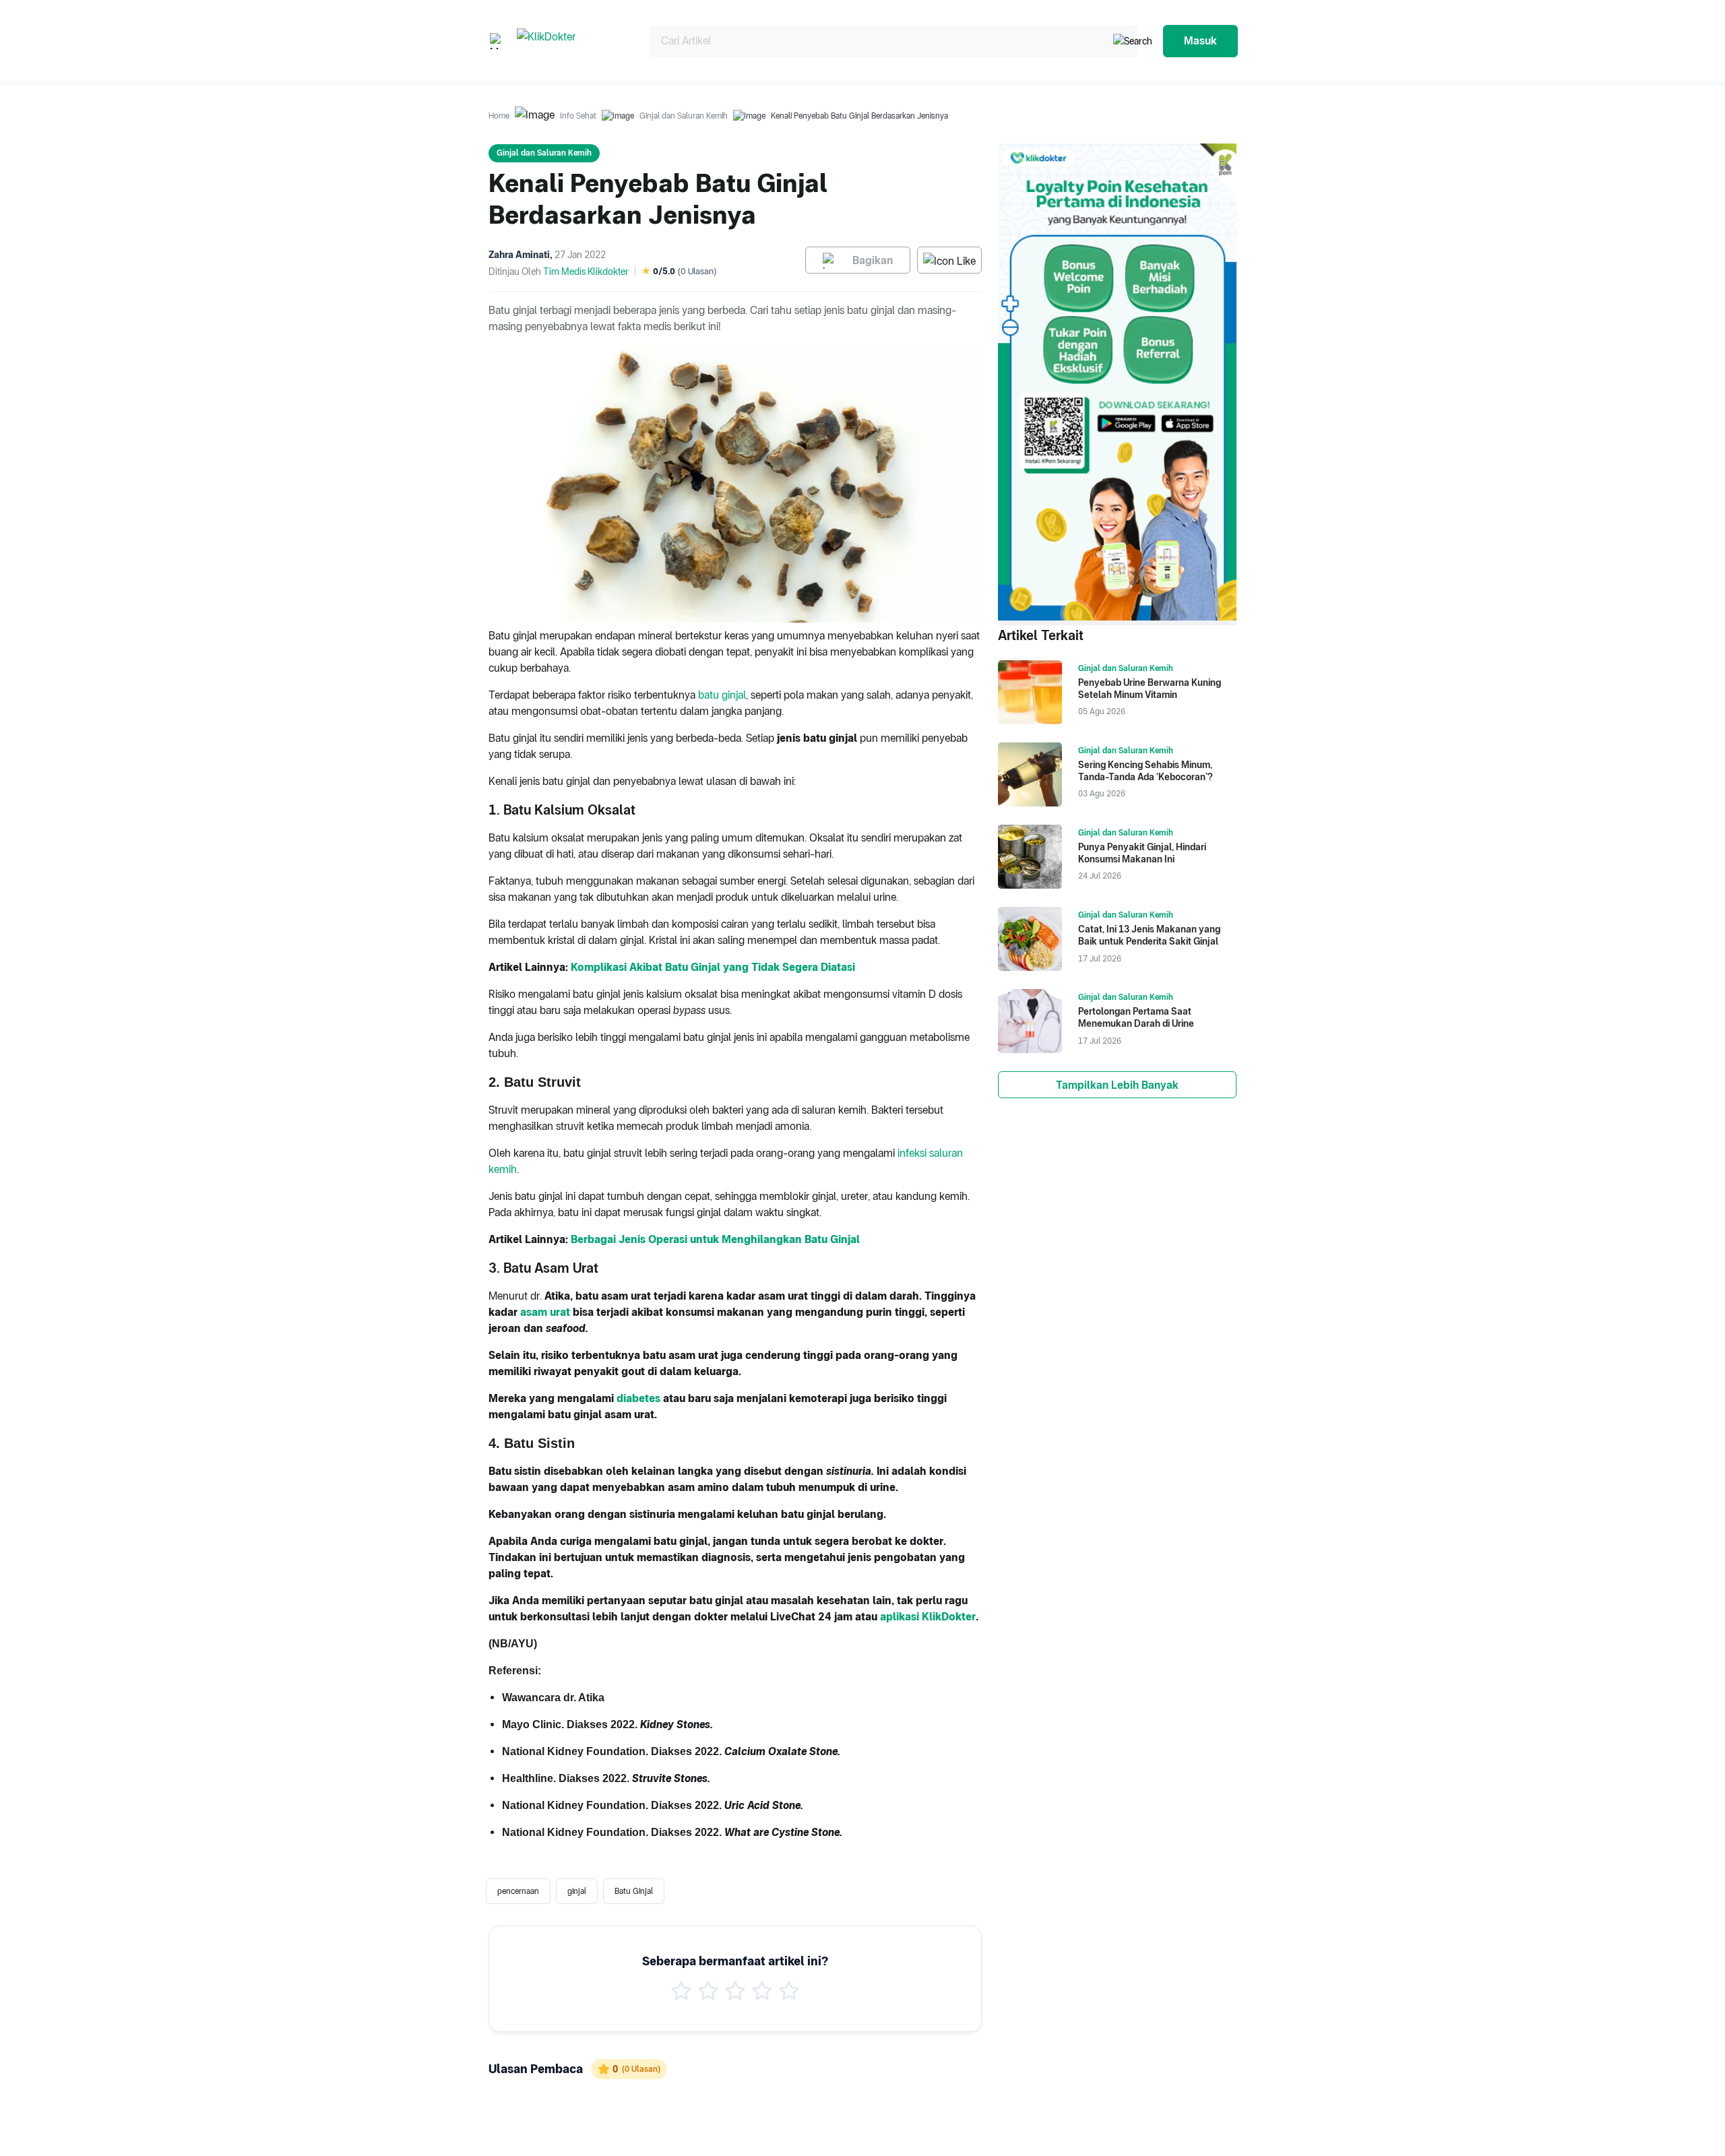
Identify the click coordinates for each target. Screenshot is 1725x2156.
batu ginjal (722, 695)
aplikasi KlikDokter (928, 1617)
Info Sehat (578, 116)
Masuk (1200, 41)
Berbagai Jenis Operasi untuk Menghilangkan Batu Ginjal (715, 1239)
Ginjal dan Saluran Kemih (684, 116)
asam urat (545, 1312)
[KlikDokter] (572, 41)
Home (499, 116)
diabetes (638, 1398)
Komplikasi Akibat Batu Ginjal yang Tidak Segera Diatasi (713, 967)
